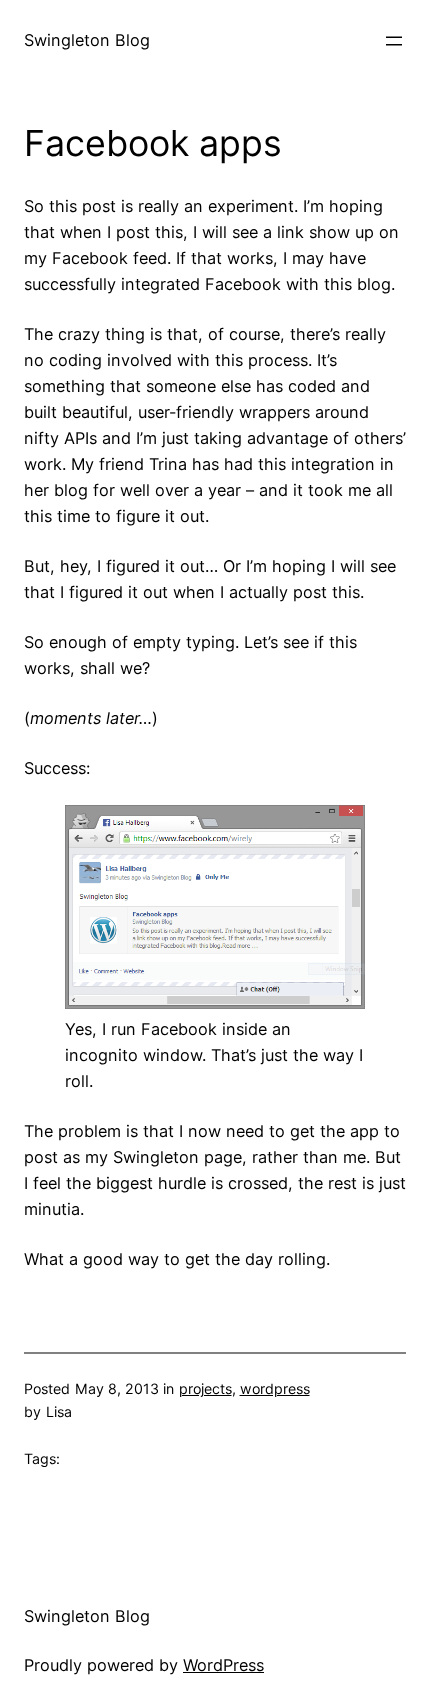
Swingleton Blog (87, 40)
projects (205, 1388)
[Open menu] (394, 41)
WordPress (223, 1665)
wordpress (275, 1388)
